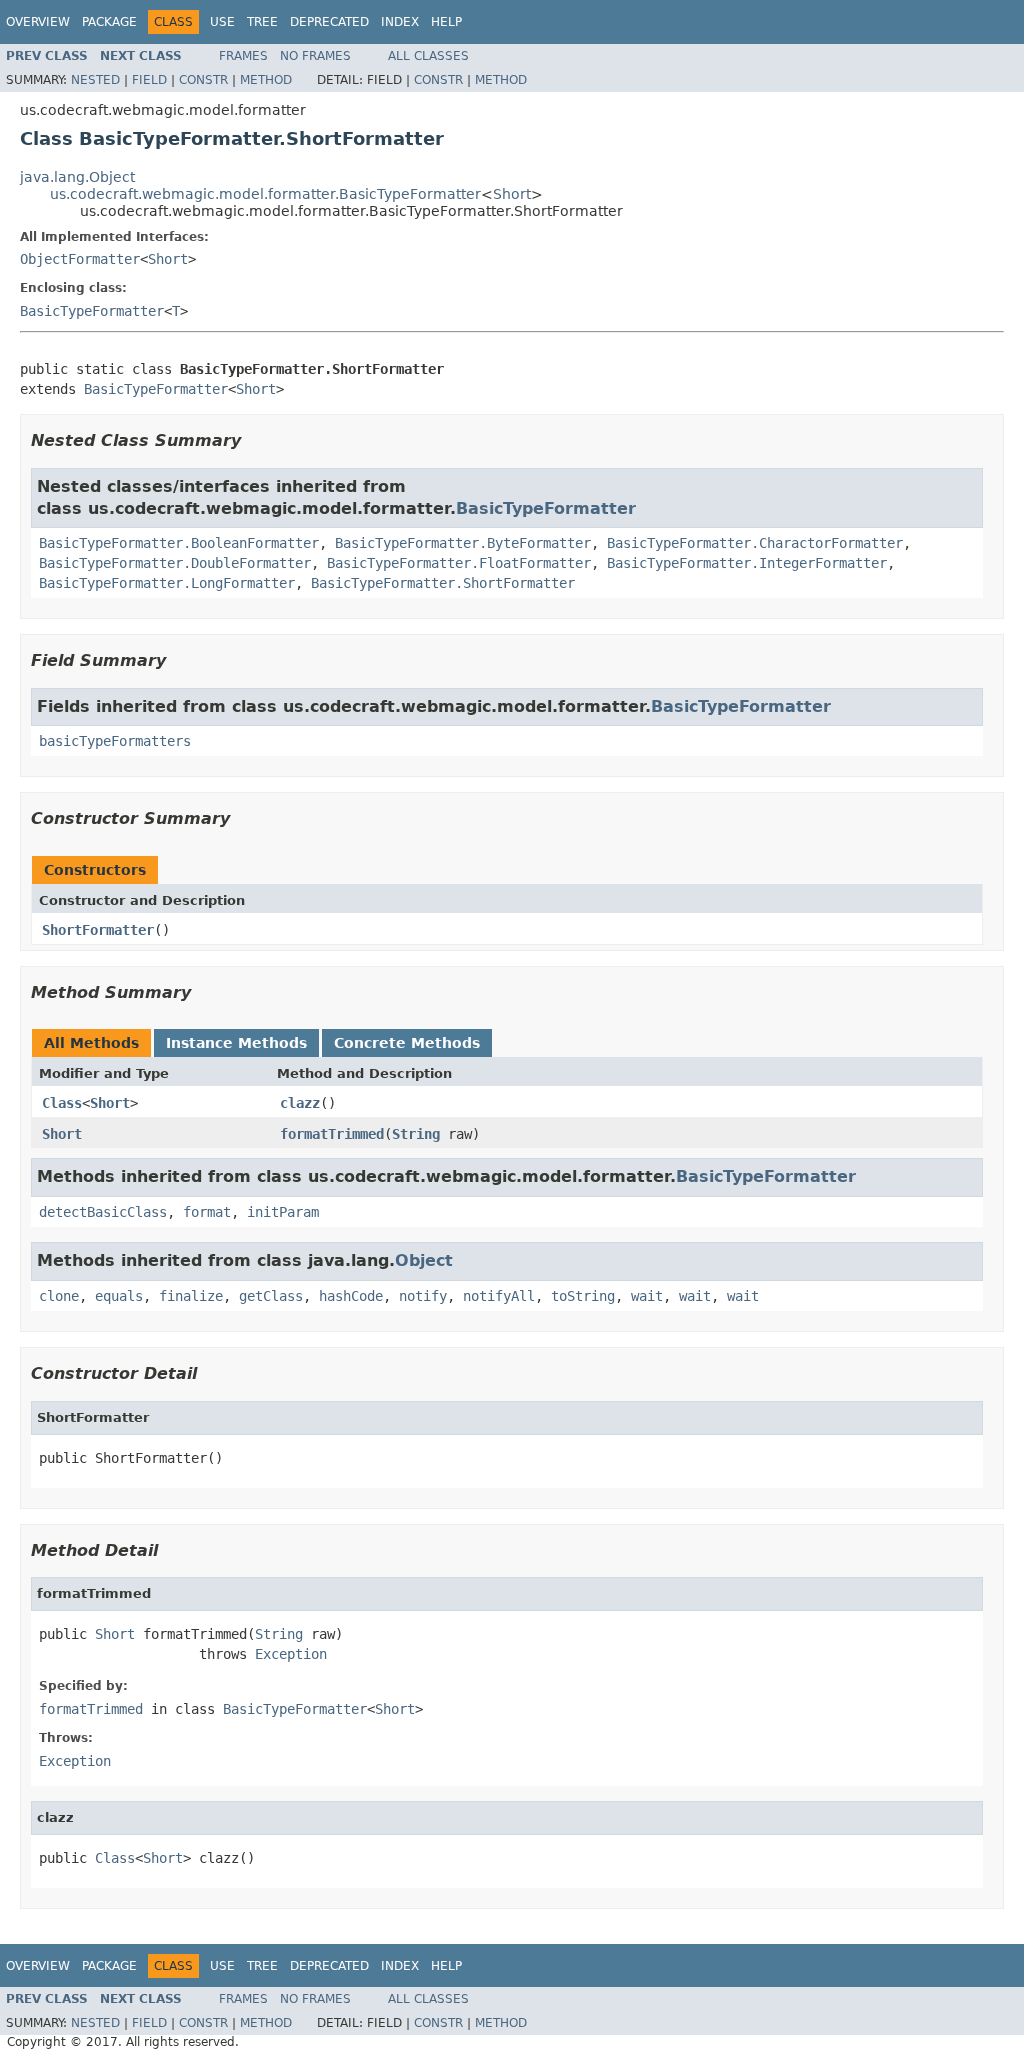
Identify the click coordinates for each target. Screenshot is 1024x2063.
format (207, 1212)
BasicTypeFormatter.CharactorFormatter (755, 543)
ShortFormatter (98, 930)
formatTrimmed (332, 1134)
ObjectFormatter (80, 259)
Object (424, 1260)
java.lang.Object (77, 177)
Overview (38, 22)
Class (62, 1103)
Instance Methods (236, 1043)
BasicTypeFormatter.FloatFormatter (459, 563)
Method (266, 80)
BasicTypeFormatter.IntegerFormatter (747, 563)
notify (423, 1296)
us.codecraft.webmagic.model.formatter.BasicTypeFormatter (265, 194)
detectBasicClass (103, 1212)
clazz (300, 1103)
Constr (203, 80)
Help (446, 22)
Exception (291, 1654)
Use (222, 22)
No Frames (315, 56)
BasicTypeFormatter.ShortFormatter (443, 583)
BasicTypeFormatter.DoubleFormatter (175, 563)
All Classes (428, 56)
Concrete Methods (407, 1043)
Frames (243, 56)
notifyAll (499, 1296)
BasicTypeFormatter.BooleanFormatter (179, 543)
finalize (191, 1296)
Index (400, 22)
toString (583, 1296)
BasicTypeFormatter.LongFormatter (167, 583)
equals (119, 1296)
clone (59, 1296)
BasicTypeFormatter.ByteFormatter (463, 543)
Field (149, 80)
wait (647, 1296)
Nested (95, 80)
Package (109, 22)
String (416, 1134)
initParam (283, 1212)
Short (512, 194)
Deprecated (329, 22)
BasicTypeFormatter (92, 311)
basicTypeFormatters (115, 741)
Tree (262, 22)
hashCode (351, 1296)
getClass (271, 1296)
